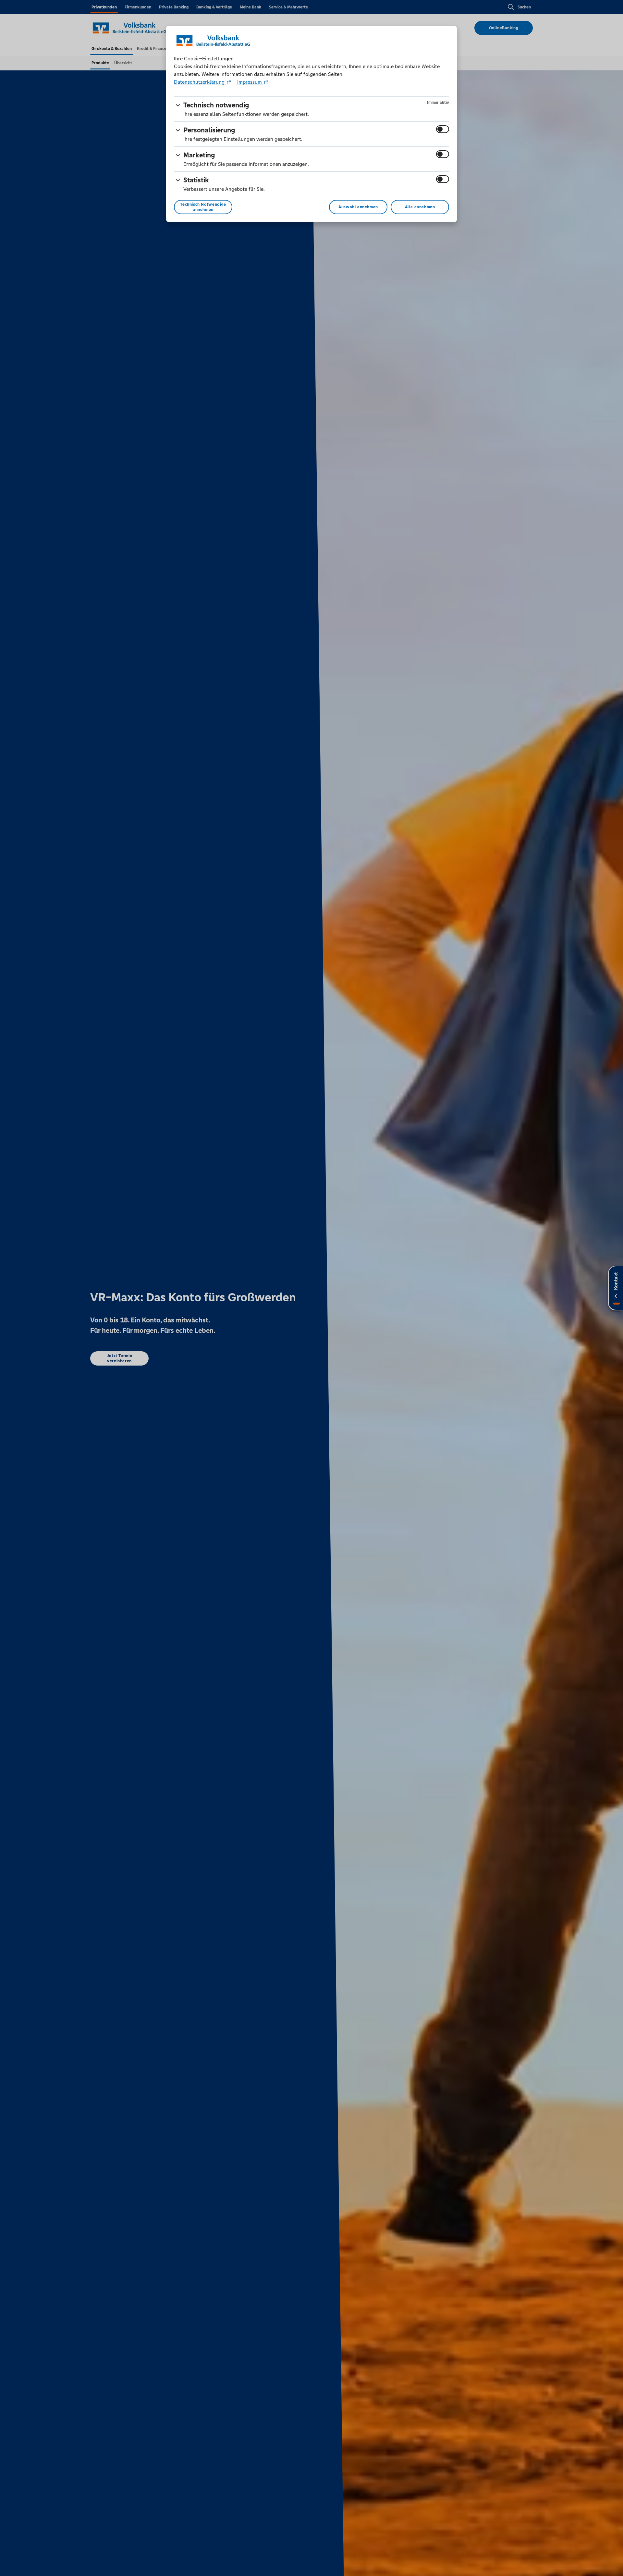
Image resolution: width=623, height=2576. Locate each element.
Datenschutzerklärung (200, 82)
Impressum (250, 82)
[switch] (443, 129)
